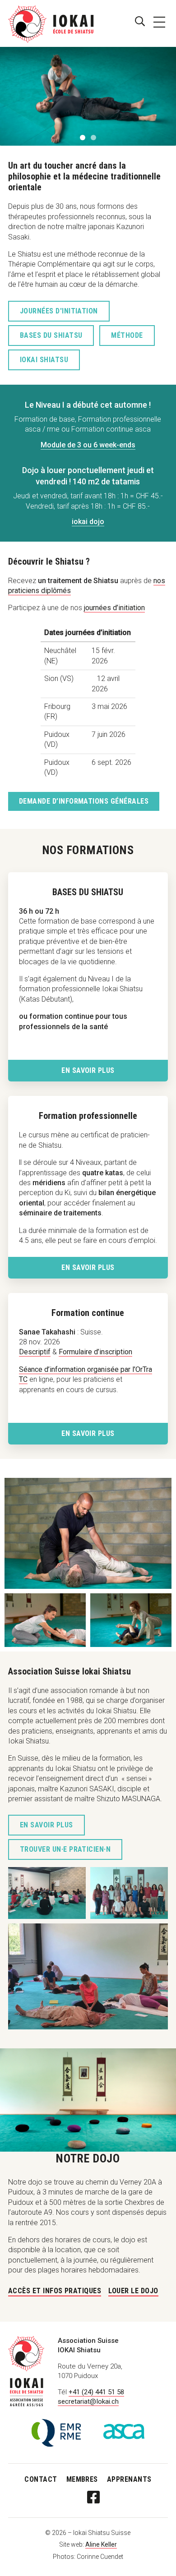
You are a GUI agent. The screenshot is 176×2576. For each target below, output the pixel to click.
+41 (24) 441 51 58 (96, 2392)
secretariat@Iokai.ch (88, 2401)
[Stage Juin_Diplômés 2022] (129, 1893)
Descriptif (35, 1352)
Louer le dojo (133, 2291)
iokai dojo (88, 522)
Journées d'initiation (59, 311)
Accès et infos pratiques (55, 2291)
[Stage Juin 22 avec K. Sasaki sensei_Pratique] (88, 1976)
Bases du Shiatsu (51, 335)
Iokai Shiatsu (44, 360)
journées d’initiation (114, 608)
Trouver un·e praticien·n (65, 1849)
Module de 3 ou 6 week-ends (88, 445)
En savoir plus (88, 1070)
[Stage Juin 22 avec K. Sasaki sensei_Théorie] (47, 1893)
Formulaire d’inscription (95, 1352)
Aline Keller (101, 2544)
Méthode (127, 335)
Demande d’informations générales (84, 801)
